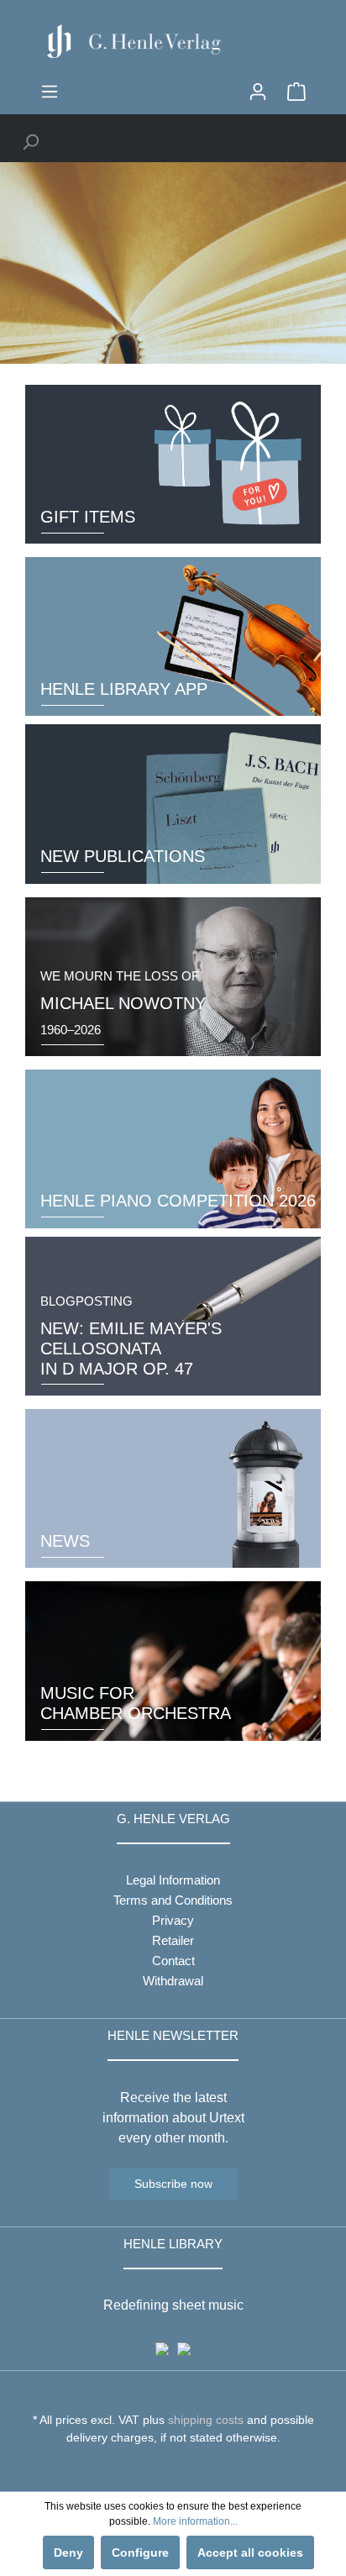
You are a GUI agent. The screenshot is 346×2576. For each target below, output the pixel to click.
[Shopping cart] (296, 92)
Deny (68, 2552)
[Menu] (50, 92)
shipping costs (206, 2420)
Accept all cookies (250, 2552)
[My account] (258, 92)
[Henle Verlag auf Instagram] (173, 2468)
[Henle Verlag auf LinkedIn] (186, 2468)
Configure (140, 2552)
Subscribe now (173, 2184)
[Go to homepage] (173, 41)
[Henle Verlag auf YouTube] (161, 2468)
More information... (195, 2521)
